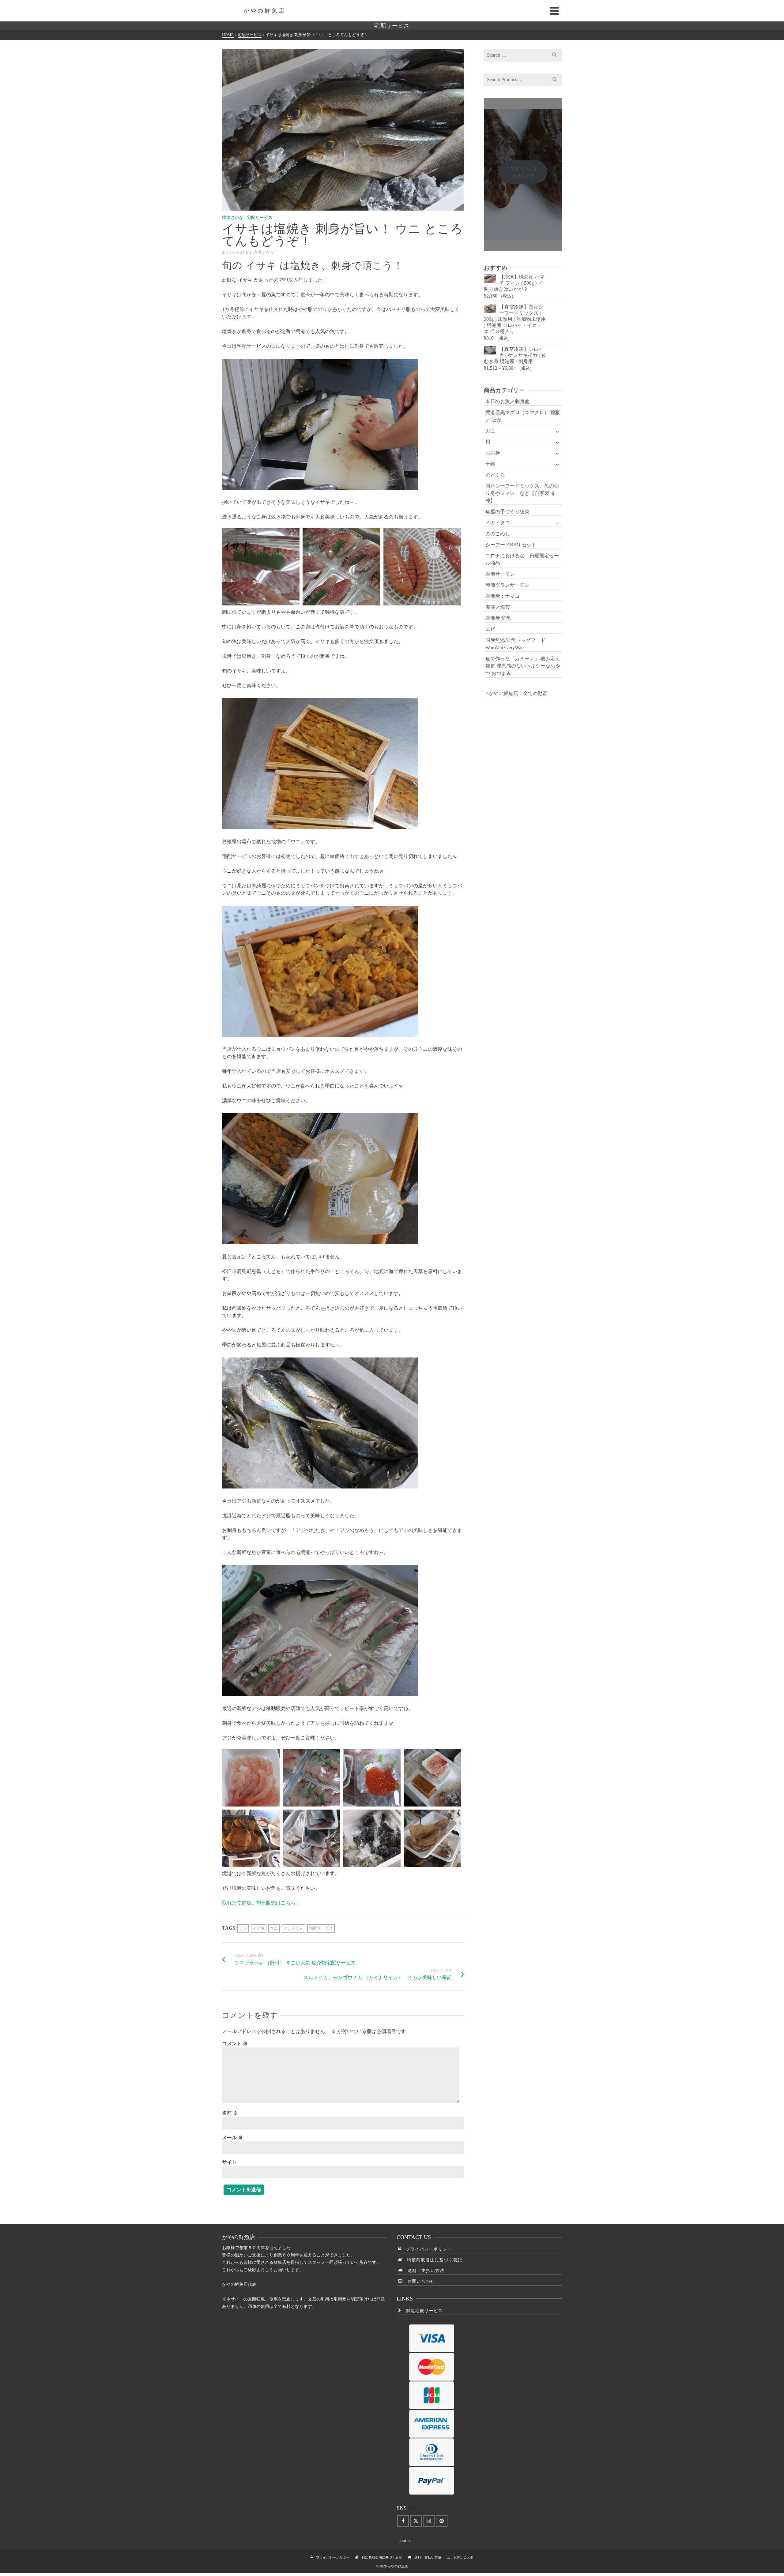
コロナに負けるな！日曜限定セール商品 (522, 559)
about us (404, 2541)
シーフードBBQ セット (511, 545)
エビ (490, 629)
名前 (230, 2113)
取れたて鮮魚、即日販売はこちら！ (261, 1903)
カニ (490, 431)
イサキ (259, 1928)
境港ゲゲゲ (264, 252)
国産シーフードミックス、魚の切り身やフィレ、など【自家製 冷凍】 (522, 493)
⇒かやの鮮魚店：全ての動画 (516, 693)
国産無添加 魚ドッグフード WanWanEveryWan (515, 644)
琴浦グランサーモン (507, 585)
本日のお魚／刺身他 (507, 401)
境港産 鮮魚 (498, 618)
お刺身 (493, 453)
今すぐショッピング (523, 172)
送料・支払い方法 (424, 2271)
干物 (490, 464)
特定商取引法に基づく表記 (432, 2260)
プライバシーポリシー (426, 2249)
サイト (229, 2162)
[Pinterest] (442, 2521)
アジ (243, 1928)
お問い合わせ (419, 2281)
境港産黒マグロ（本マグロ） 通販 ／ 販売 (523, 416)
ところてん (294, 1928)
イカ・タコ (498, 523)
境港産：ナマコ (503, 596)
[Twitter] (416, 2521)
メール (232, 2138)
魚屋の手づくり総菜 (507, 512)
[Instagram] (429, 2521)
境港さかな (233, 217)
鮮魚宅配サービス (422, 2311)
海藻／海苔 (498, 607)
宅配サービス (260, 217)
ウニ (274, 1928)
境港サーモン (500, 574)
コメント (235, 2044)
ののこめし (498, 534)
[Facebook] (403, 2521)
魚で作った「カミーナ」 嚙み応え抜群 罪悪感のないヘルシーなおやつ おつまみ (523, 666)
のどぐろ (495, 475)
